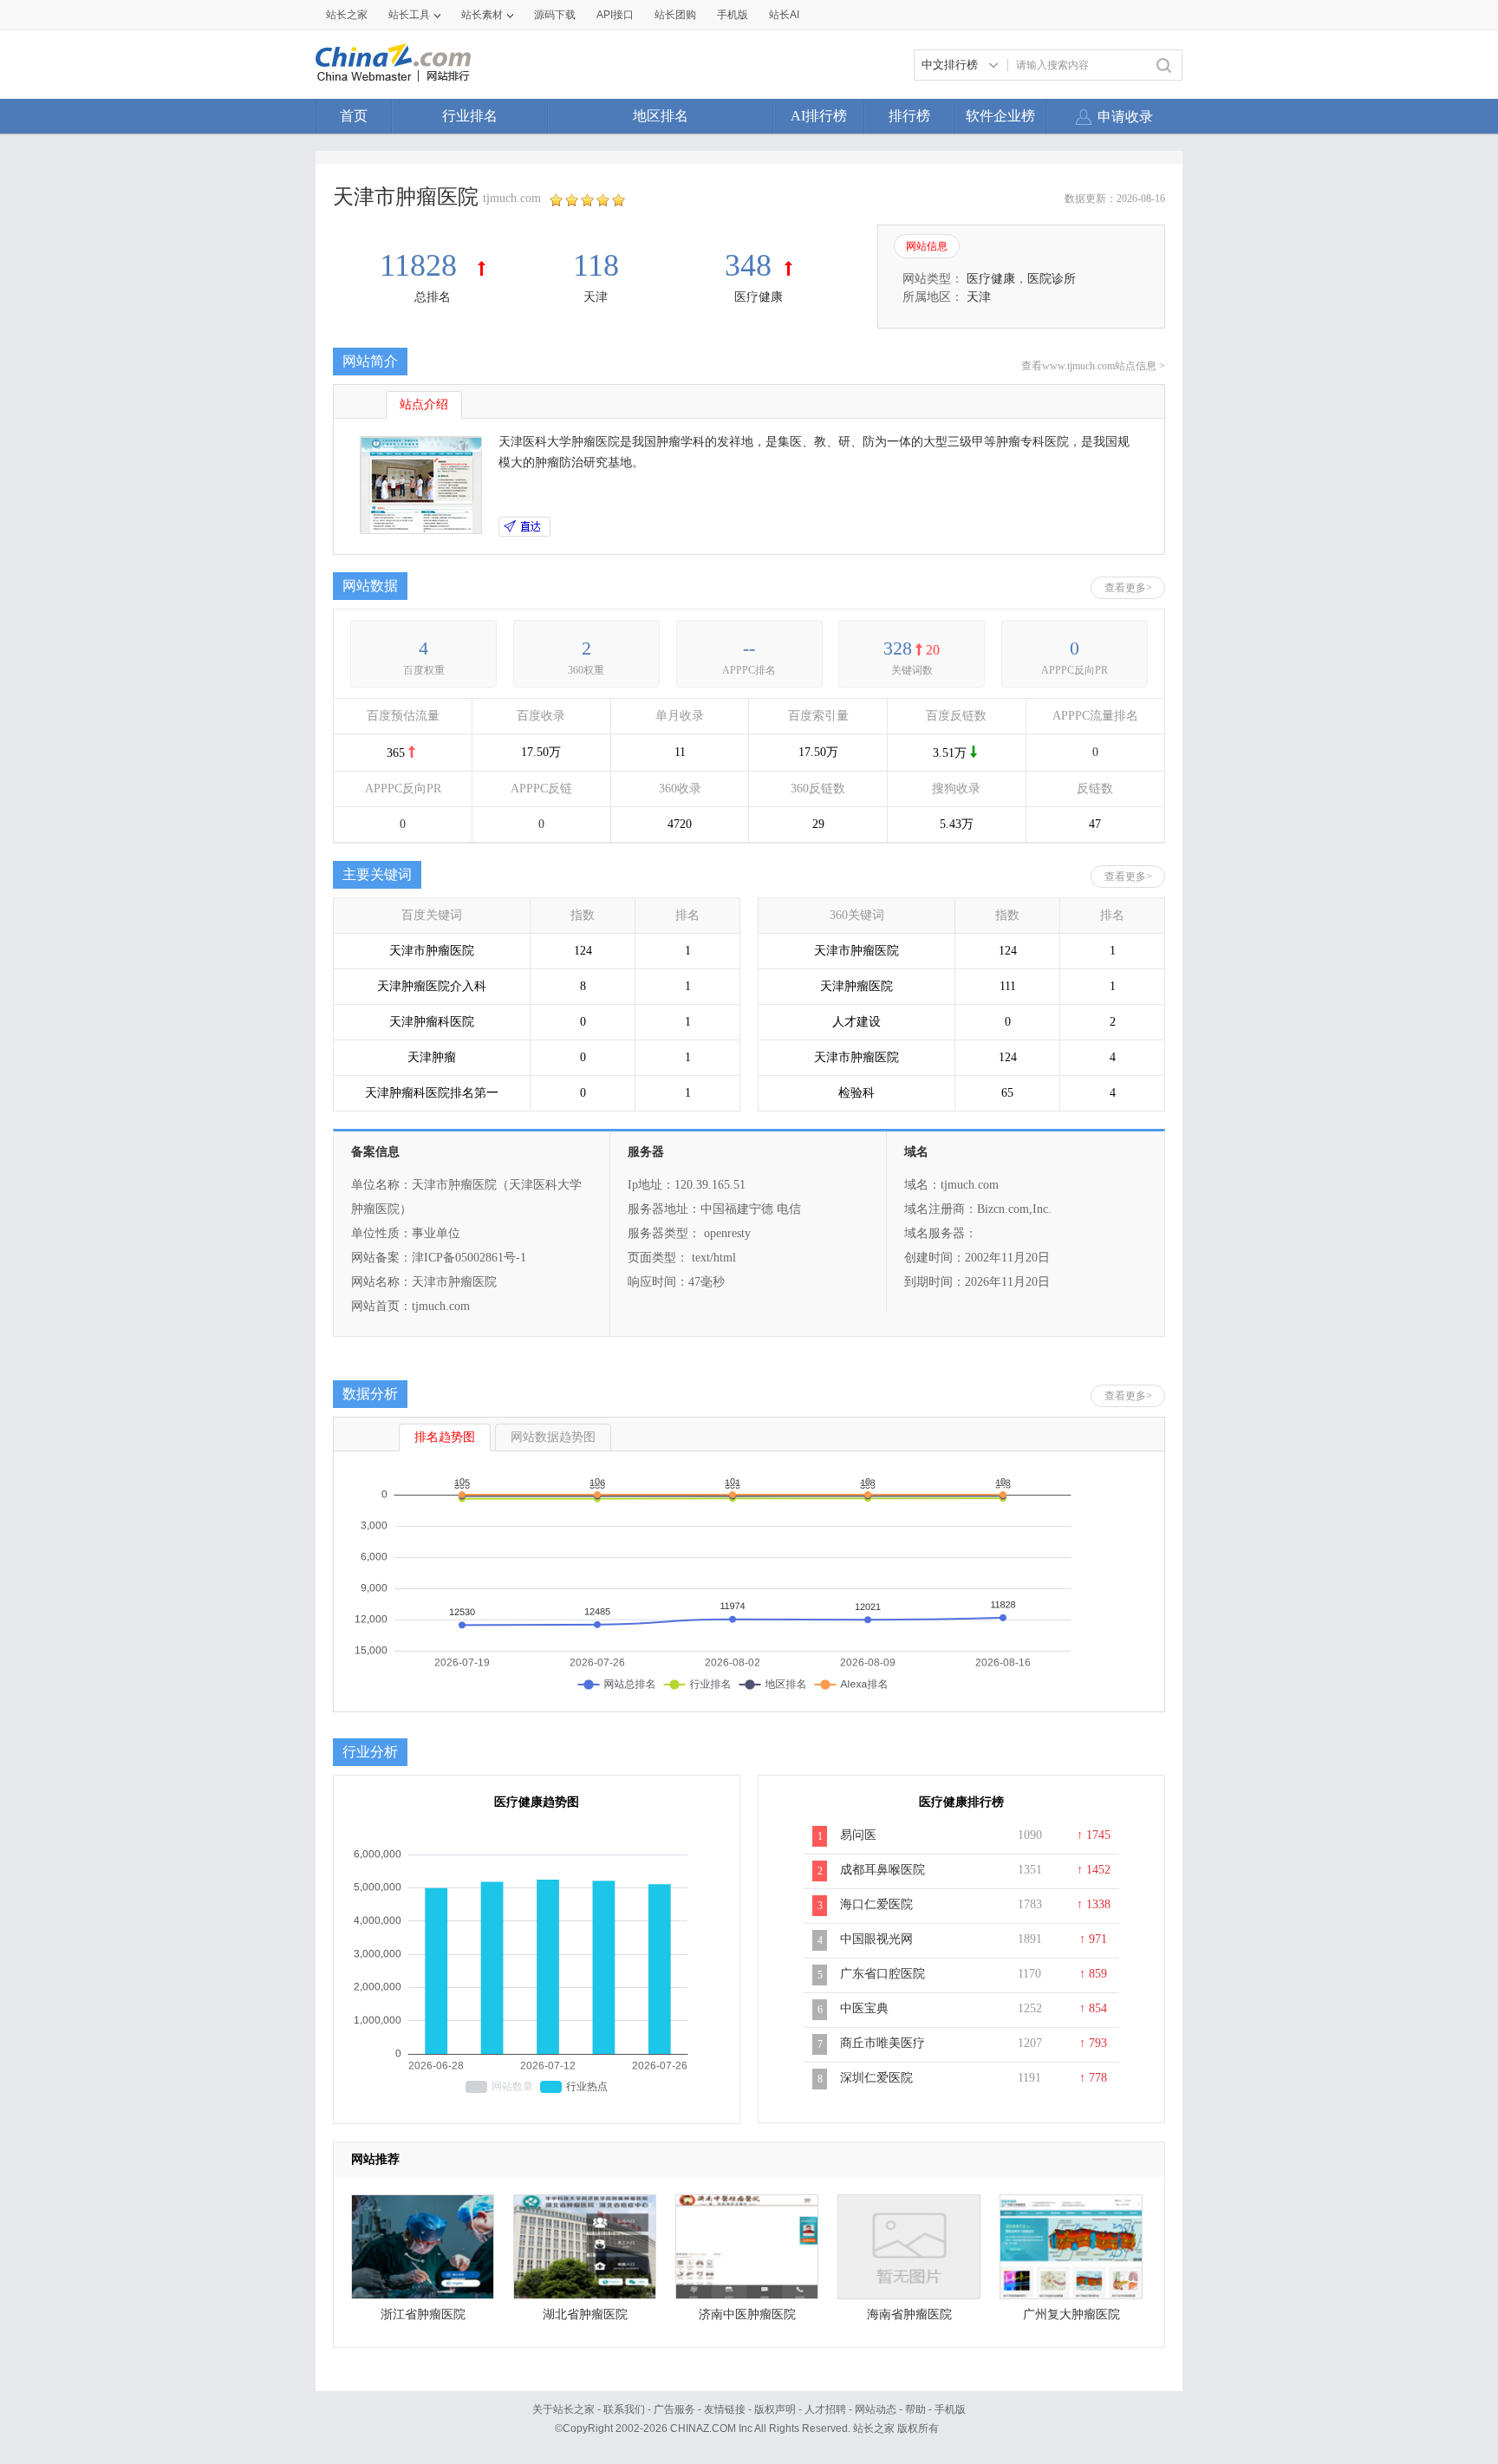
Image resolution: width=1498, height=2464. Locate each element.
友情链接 (725, 2409)
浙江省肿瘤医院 (423, 2314)
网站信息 (927, 246)
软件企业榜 (1000, 116)
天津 (596, 297)
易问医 (858, 1835)
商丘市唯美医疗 (883, 2043)
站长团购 (675, 15)
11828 (422, 265)
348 (748, 265)
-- (749, 648)
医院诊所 (1052, 279)
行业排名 (470, 116)
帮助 (915, 2409)
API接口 (615, 15)
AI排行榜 (819, 116)
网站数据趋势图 (553, 1437)
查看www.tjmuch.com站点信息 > (1093, 366)
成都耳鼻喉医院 (883, 1870)
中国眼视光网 (876, 1939)
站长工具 (409, 15)
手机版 (950, 2409)
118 (596, 265)
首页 (354, 116)
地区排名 (661, 116)
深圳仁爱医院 (876, 2078)
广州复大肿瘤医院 (1071, 2314)
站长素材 (482, 15)
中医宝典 (864, 2008)
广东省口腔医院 (883, 1974)
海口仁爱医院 (876, 1904)
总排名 (433, 297)
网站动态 (876, 2409)
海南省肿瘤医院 (909, 2314)
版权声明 (775, 2409)
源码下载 (555, 15)
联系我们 (624, 2409)
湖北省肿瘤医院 (585, 2314)
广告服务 (674, 2409)
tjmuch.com (512, 198)
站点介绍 (424, 404)
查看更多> (1128, 588)
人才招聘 (825, 2409)
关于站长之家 (563, 2409)
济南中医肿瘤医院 (747, 2314)
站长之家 (347, 15)
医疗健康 (759, 297)
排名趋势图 (445, 1437)
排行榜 (909, 116)
